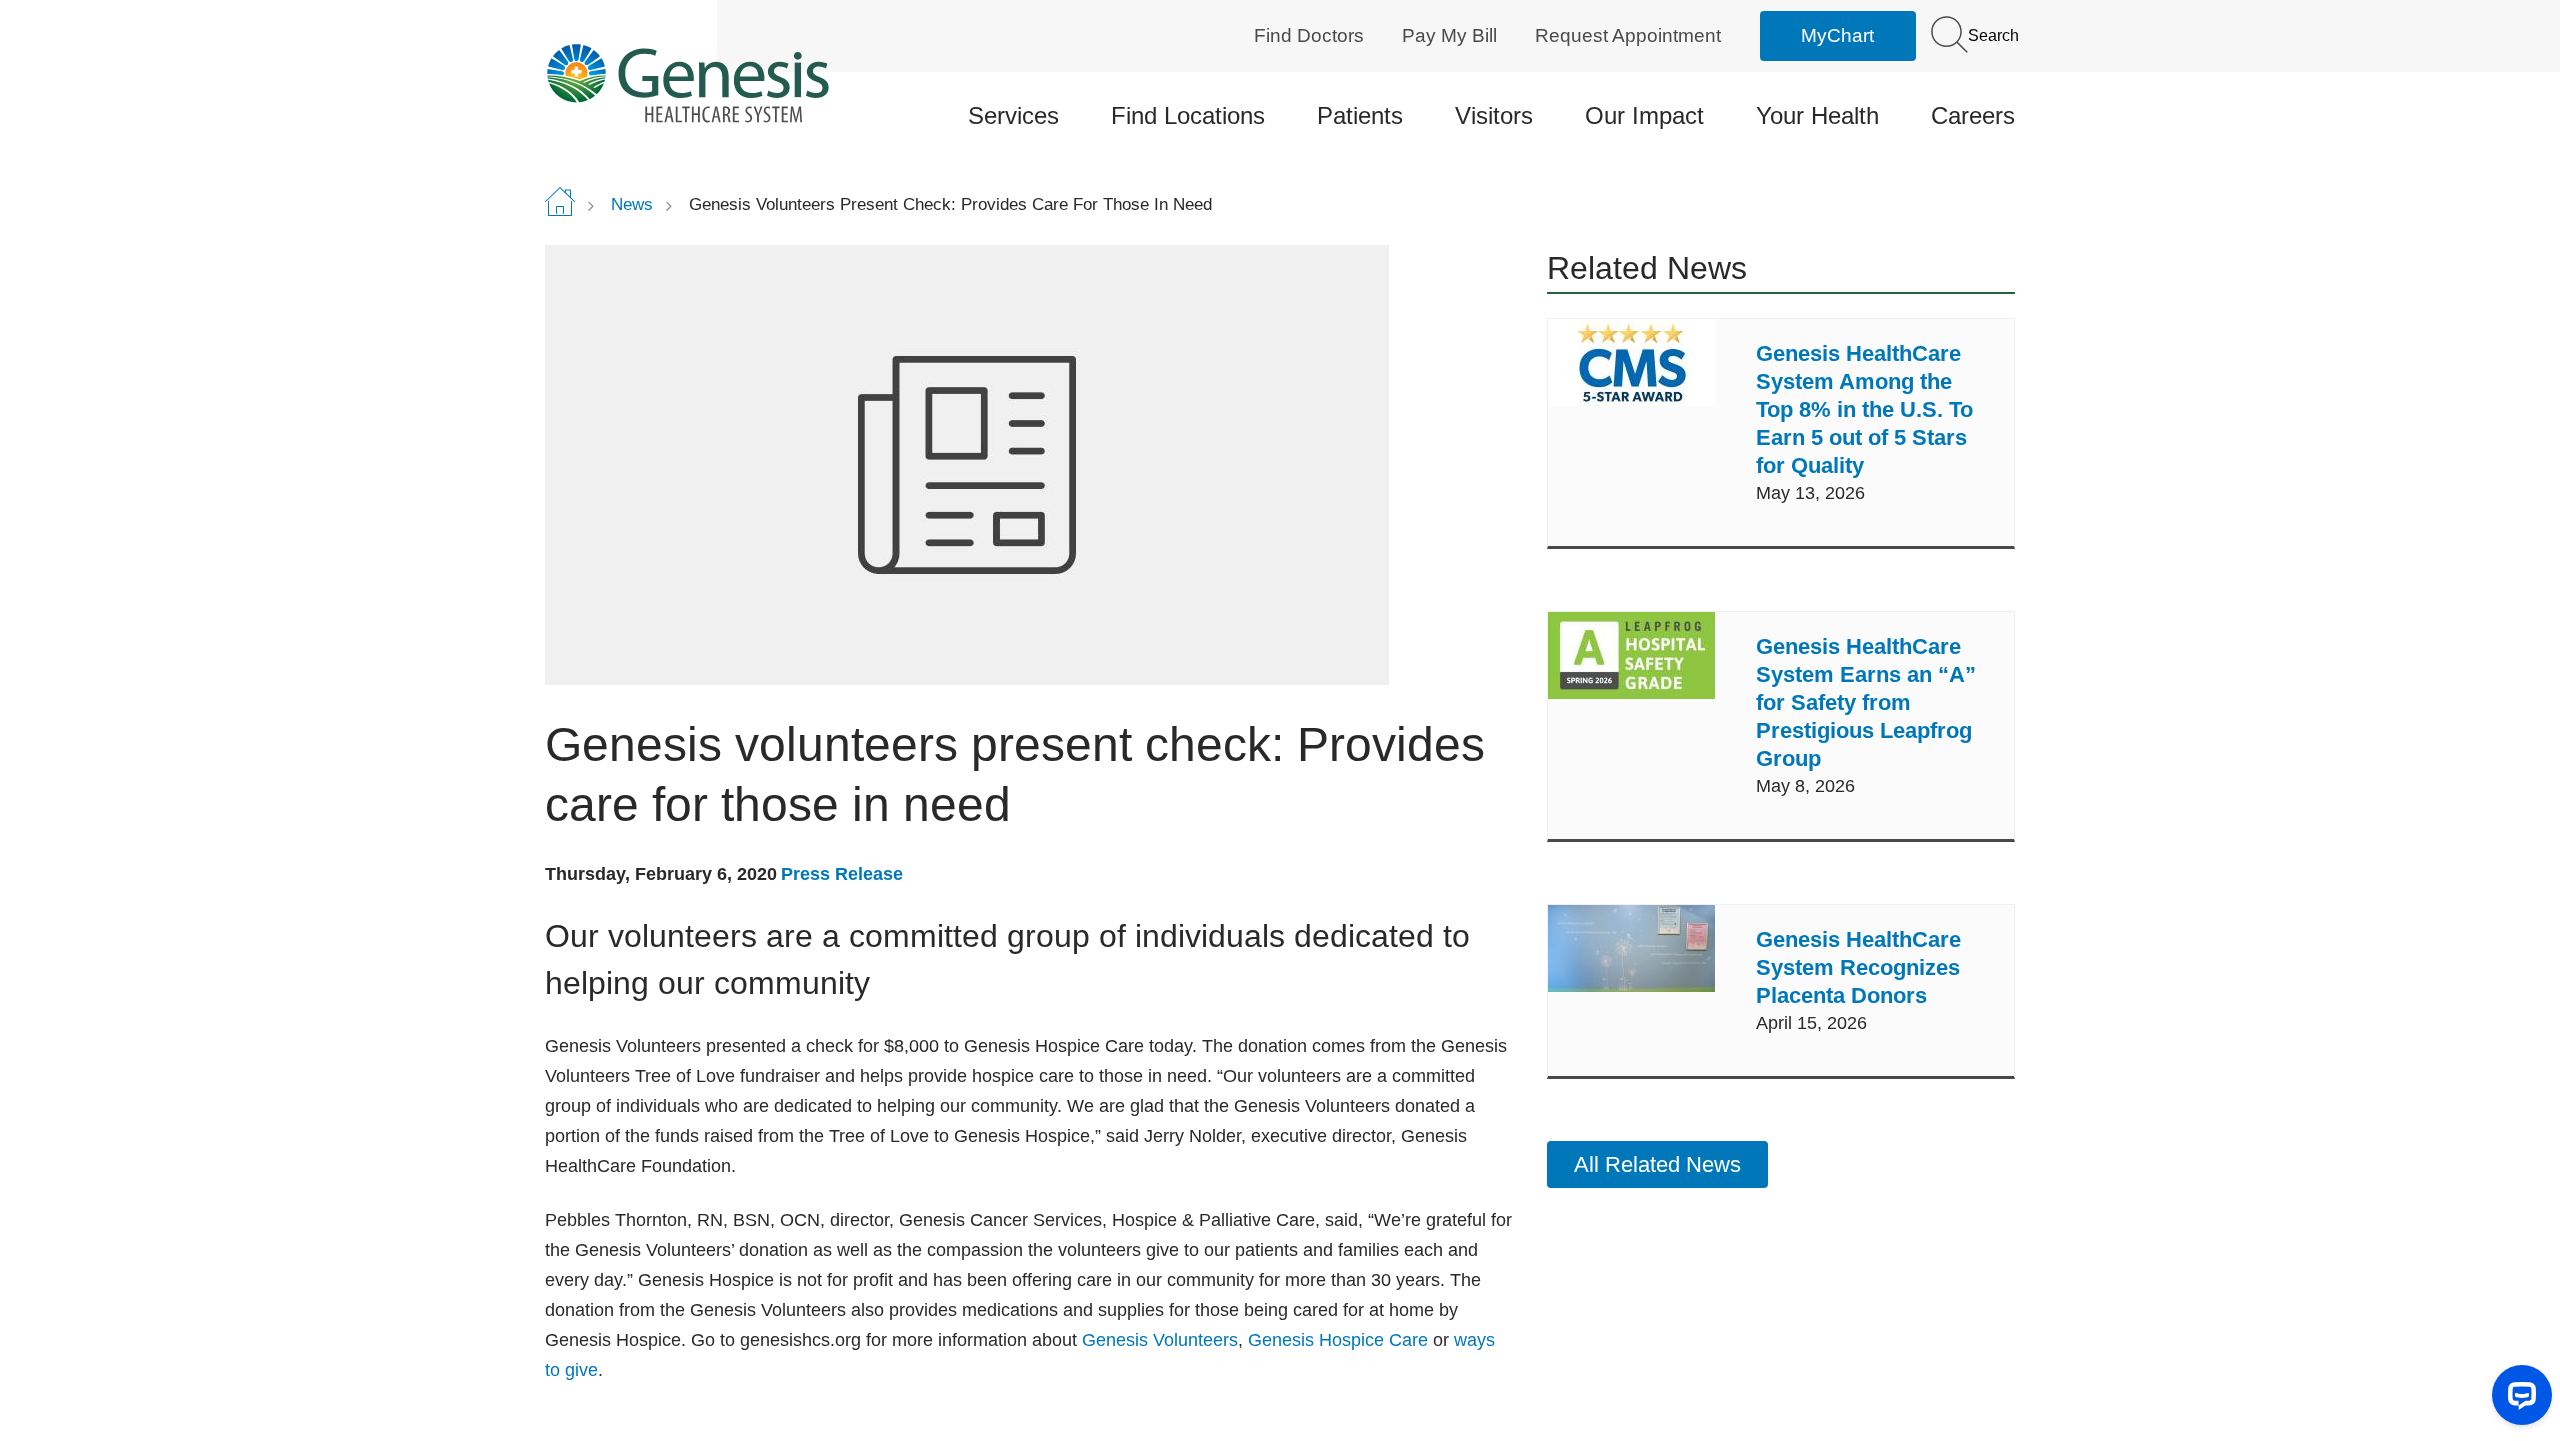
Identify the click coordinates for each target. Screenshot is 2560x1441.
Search (1991, 35)
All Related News (1657, 1164)
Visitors (1494, 115)
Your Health (1817, 115)
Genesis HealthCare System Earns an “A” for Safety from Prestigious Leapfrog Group (1866, 702)
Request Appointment (1628, 35)
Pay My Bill (1449, 35)
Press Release (842, 874)
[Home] (716, 82)
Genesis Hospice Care (1338, 1340)
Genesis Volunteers (1160, 1340)
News (632, 204)
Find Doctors (1309, 35)
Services (1013, 115)
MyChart (1837, 35)
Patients (1360, 115)
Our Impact (1644, 115)
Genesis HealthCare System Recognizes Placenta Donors (1858, 967)
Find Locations (1188, 115)
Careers (1973, 115)
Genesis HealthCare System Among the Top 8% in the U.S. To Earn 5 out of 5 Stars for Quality (1864, 409)
